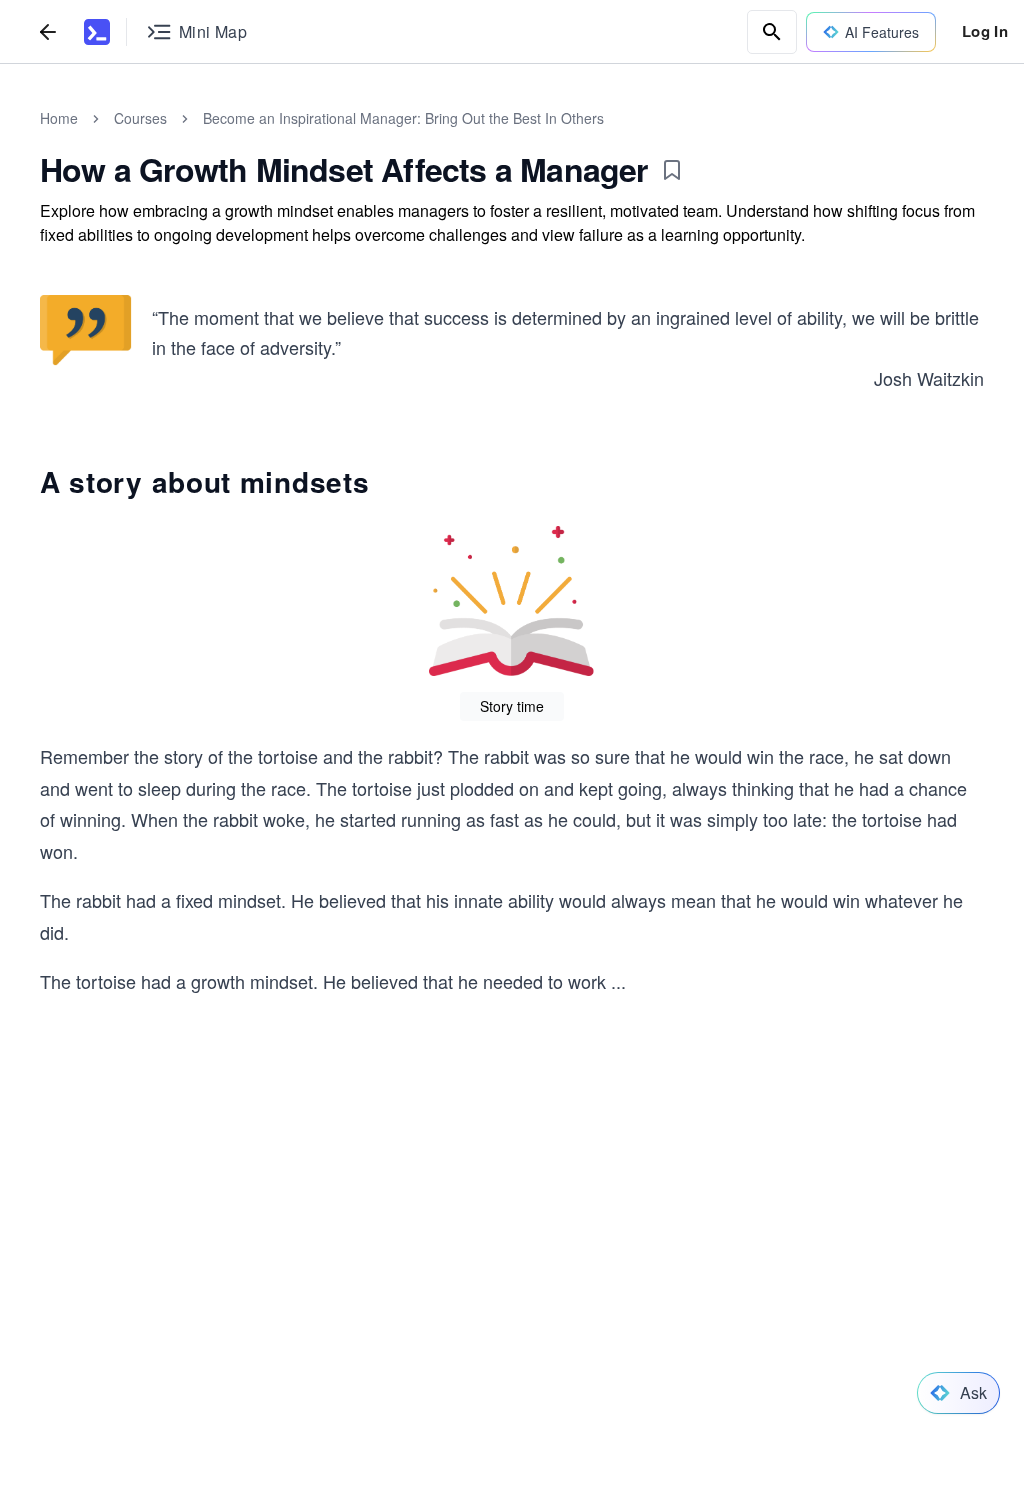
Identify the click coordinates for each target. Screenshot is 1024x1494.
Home (59, 118)
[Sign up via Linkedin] (346, 1361)
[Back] (48, 31)
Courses (140, 118)
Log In (985, 31)
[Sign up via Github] (206, 1361)
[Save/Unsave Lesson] (672, 170)
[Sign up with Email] (416, 1361)
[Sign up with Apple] (276, 1361)
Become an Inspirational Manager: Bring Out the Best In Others (403, 118)
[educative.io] (97, 32)
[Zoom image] (86, 333)
